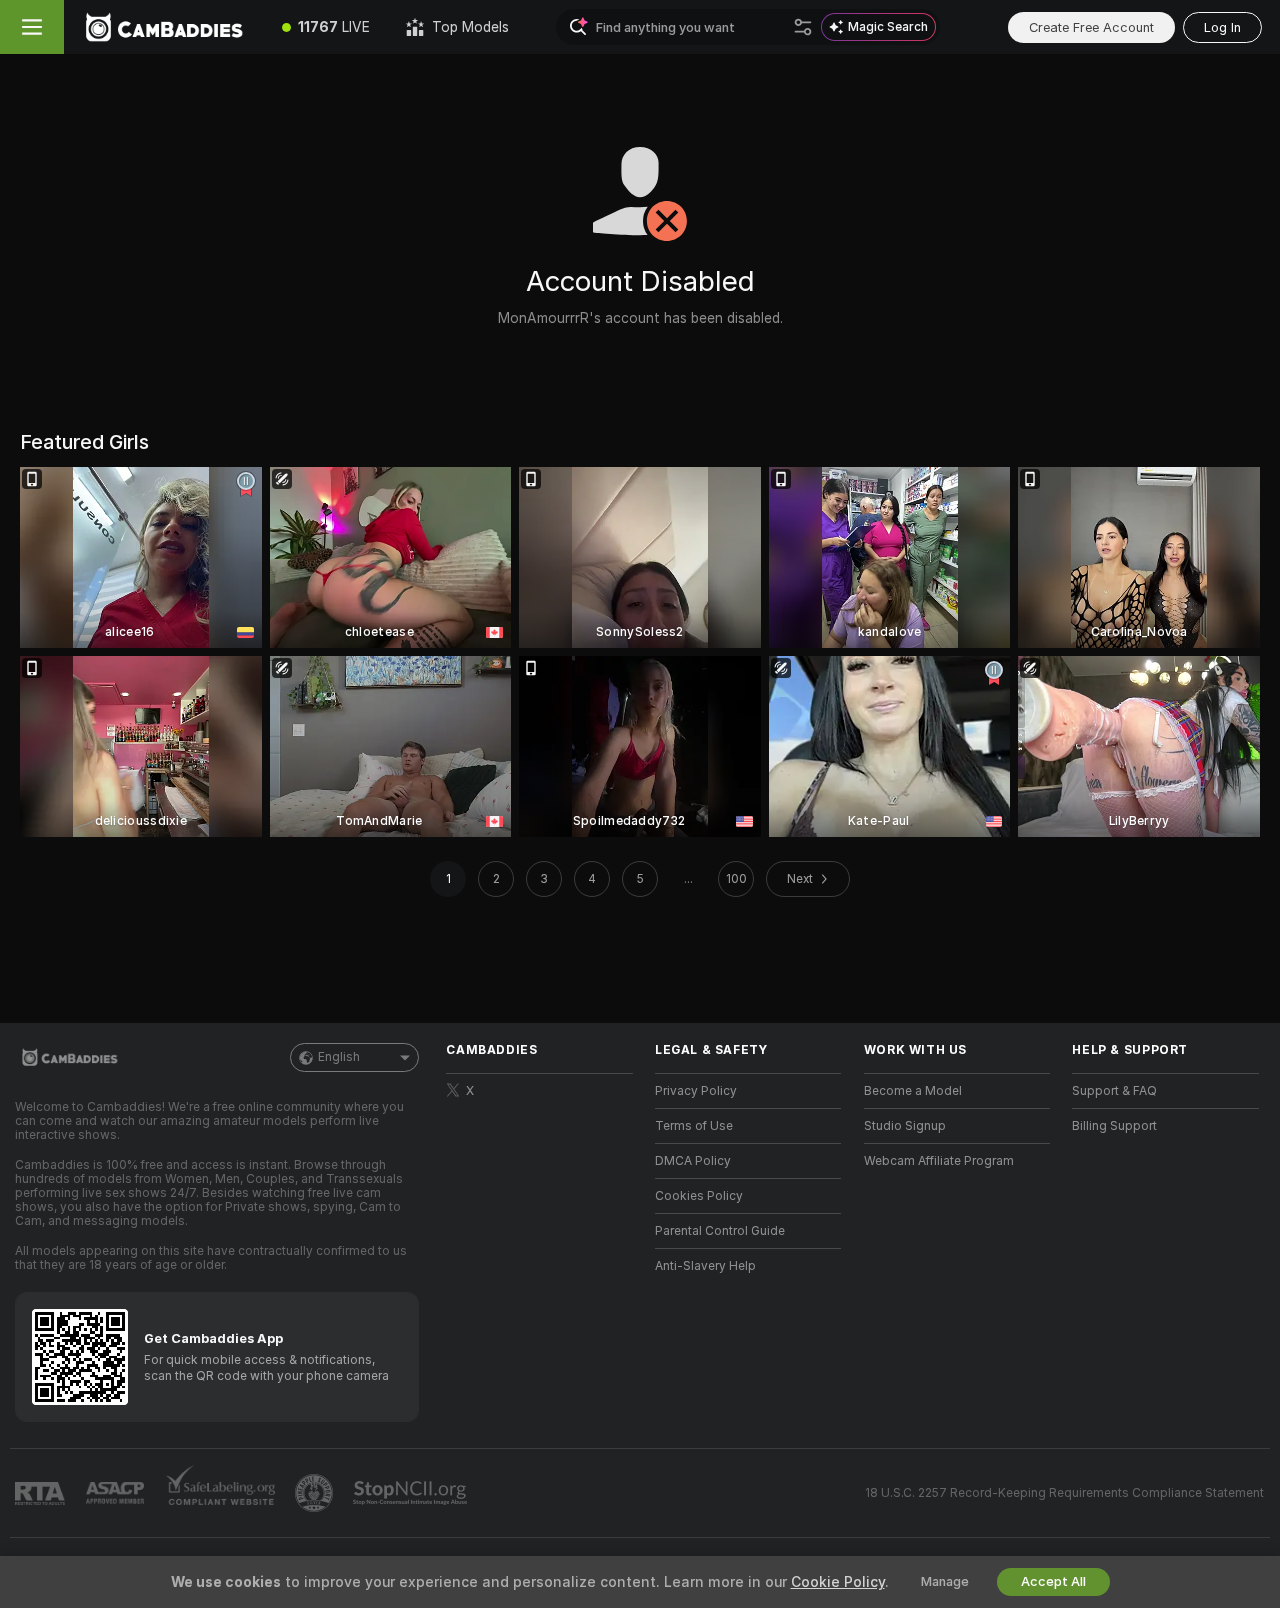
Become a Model (913, 1091)
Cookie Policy (838, 1582)
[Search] (803, 27)
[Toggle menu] (32, 27)
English (339, 1057)
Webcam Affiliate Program (939, 1161)
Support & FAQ (1114, 1091)
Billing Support (1114, 1126)
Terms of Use (694, 1126)
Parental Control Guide (720, 1231)
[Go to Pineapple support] (316, 1493)
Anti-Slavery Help (705, 1266)
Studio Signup (905, 1126)
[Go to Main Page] (164, 27)
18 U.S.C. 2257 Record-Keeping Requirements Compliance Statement (1064, 1493)
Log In (1222, 27)
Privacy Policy (696, 1091)
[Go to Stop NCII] (412, 1493)
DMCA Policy (693, 1161)
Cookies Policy (699, 1196)
